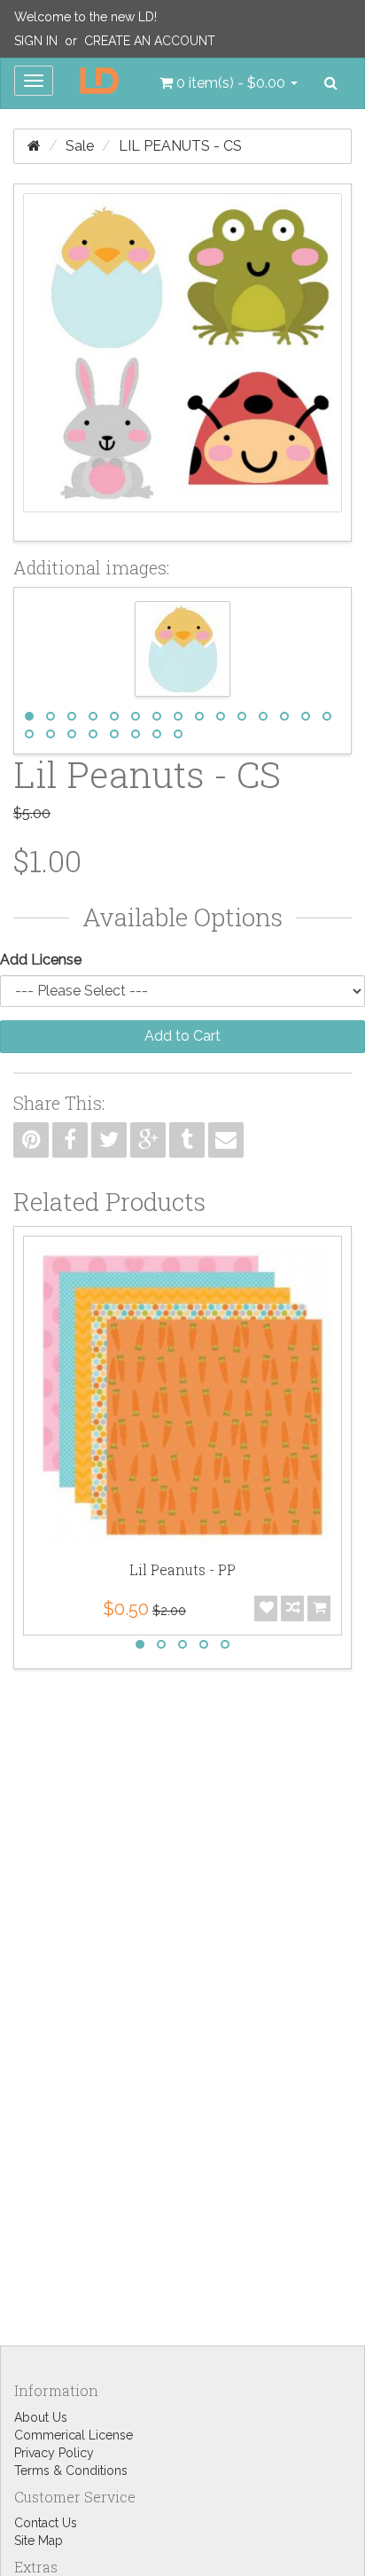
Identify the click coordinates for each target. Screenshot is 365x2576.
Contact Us (46, 2523)
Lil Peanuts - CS (180, 146)
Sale (80, 146)
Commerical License (74, 2435)
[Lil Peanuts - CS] (182, 363)
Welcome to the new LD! (85, 17)
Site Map (39, 2541)
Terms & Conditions (71, 2471)
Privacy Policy (54, 2453)
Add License (41, 960)
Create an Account (150, 41)
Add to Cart (182, 1036)
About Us (41, 2417)
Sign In (36, 41)
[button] (229, 83)
